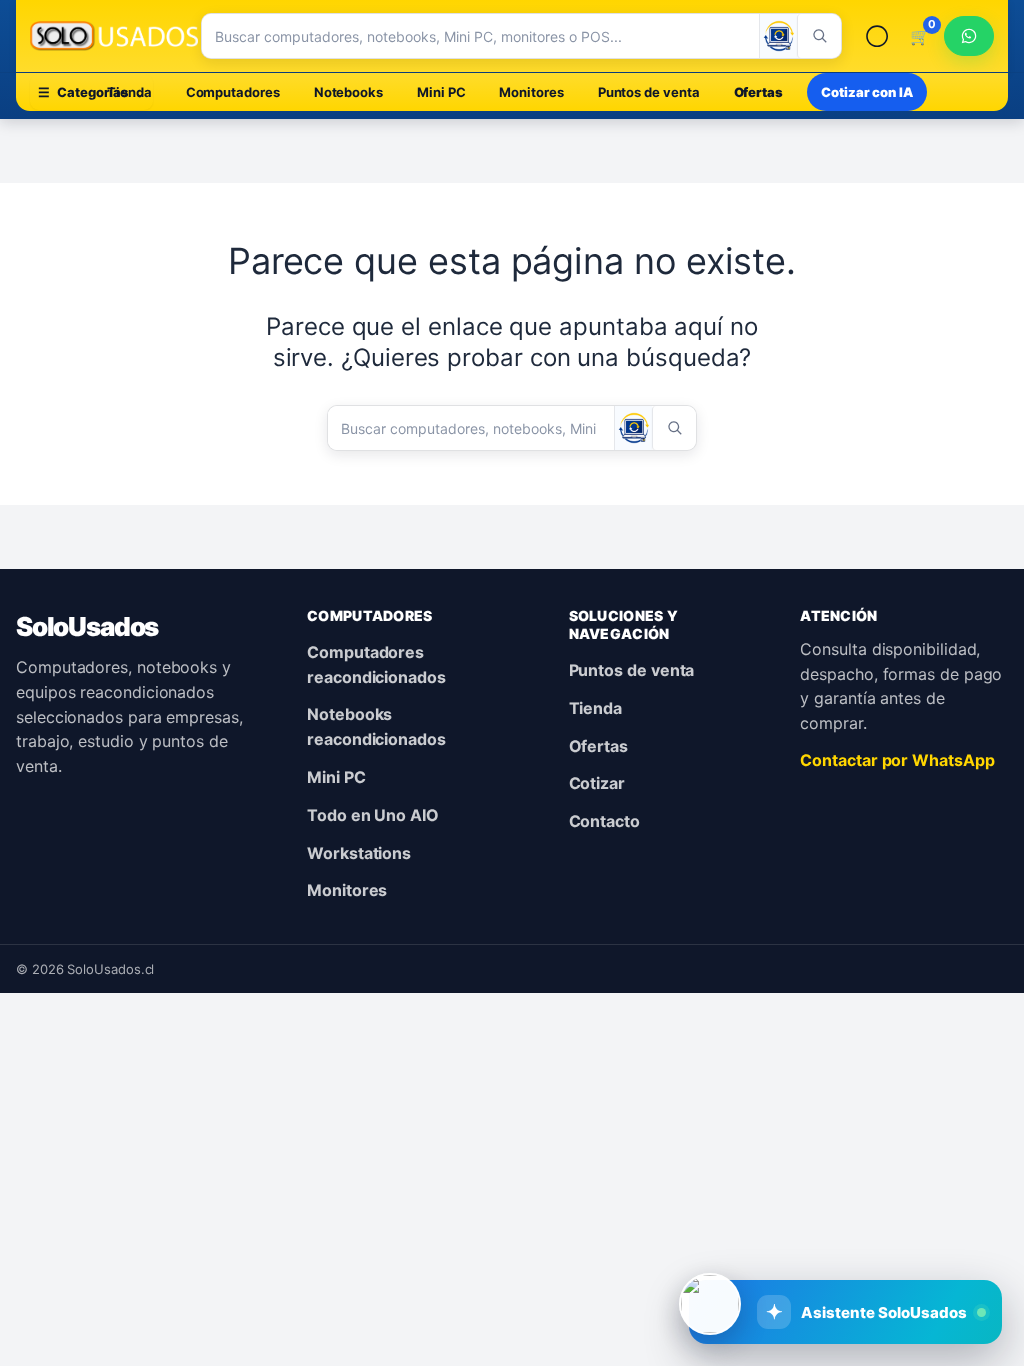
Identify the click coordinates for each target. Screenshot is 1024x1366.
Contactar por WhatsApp (897, 760)
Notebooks (348, 92)
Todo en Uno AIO (373, 815)
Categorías (91, 92)
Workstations (359, 853)
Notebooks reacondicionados (376, 726)
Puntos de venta (649, 92)
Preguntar (868, 1246)
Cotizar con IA (867, 92)
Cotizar (597, 783)
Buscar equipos (713, 1246)
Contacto (604, 821)
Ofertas (758, 92)
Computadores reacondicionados (376, 664)
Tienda (596, 708)
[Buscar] (819, 36)
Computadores (233, 92)
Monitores (531, 92)
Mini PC (441, 92)
